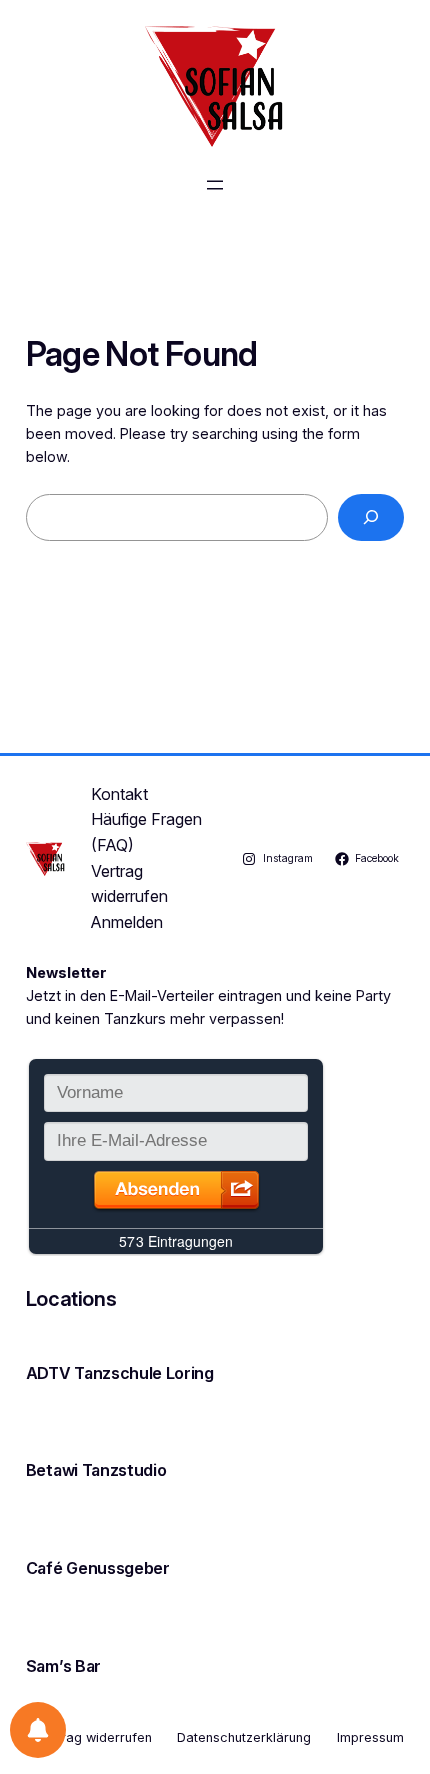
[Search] (371, 517)
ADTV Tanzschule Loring (120, 1373)
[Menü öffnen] (215, 185)
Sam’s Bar (63, 1666)
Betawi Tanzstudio (96, 1470)
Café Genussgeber (98, 1568)
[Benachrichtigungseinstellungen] (38, 1730)
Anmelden (127, 922)
